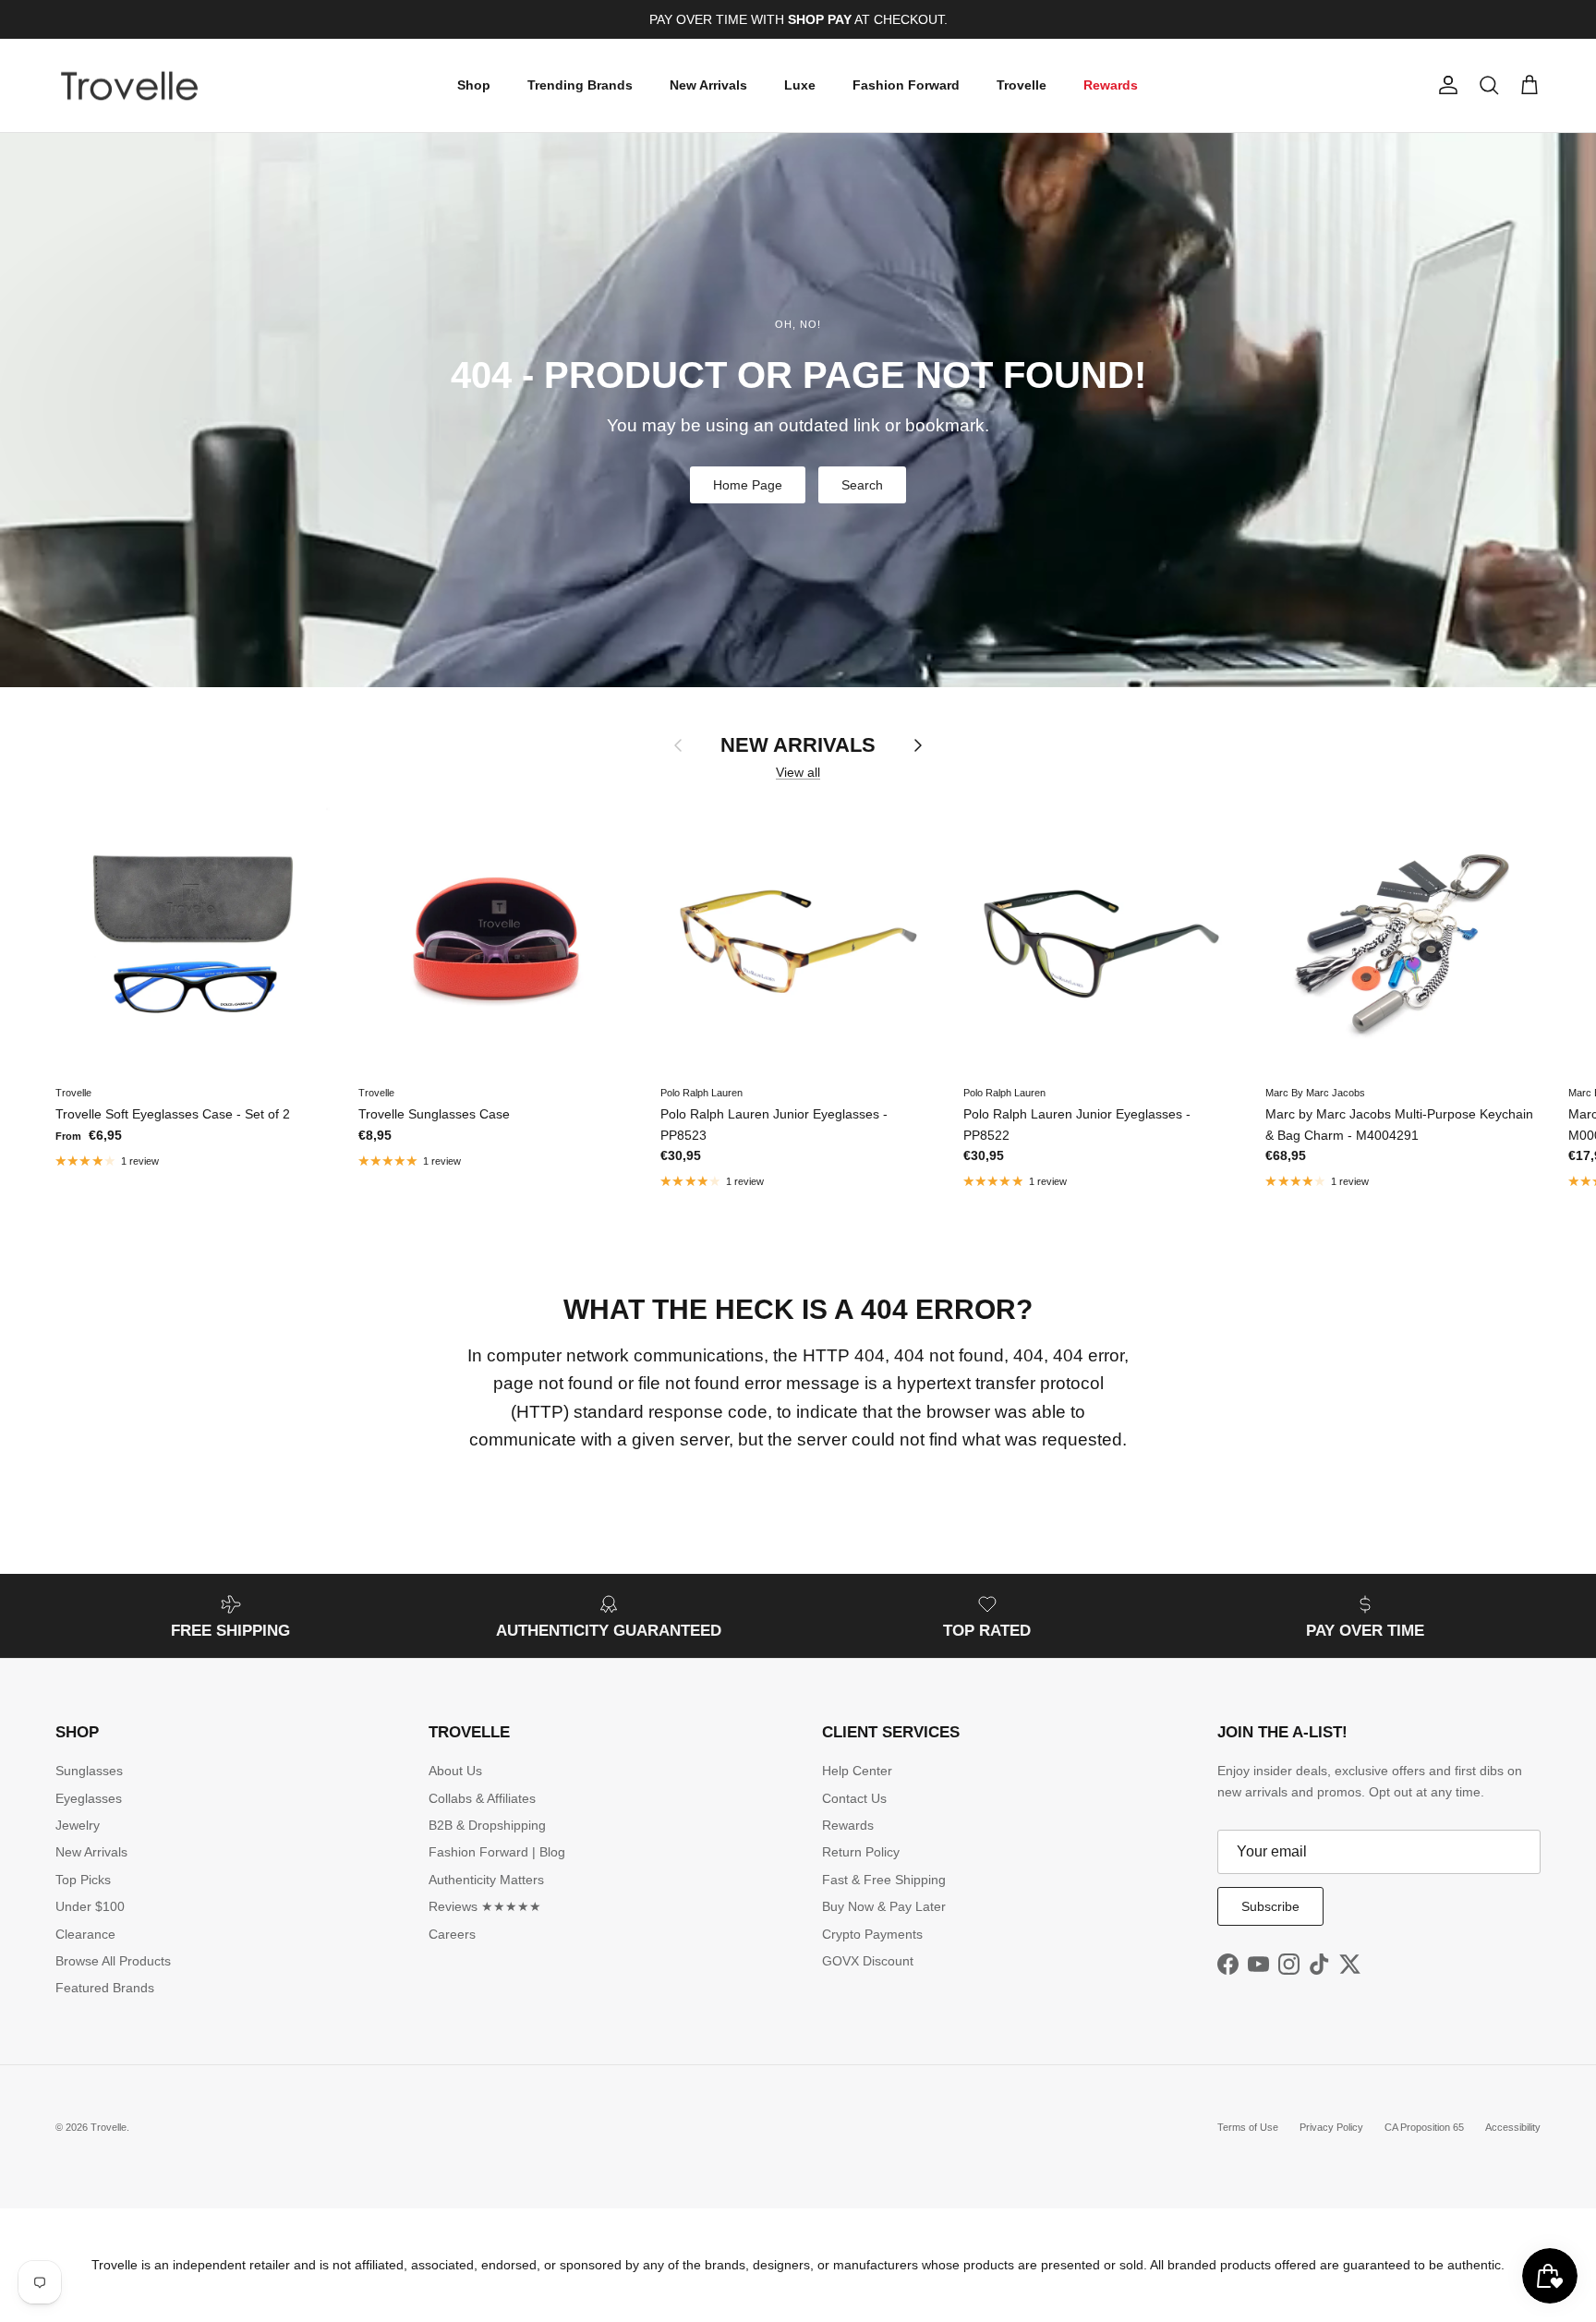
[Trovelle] (129, 86)
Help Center (857, 1771)
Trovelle (1022, 85)
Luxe (800, 85)
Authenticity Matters (486, 1880)
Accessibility (1513, 2127)
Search (862, 485)
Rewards (1111, 85)
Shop (474, 85)
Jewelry (78, 1825)
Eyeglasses (89, 1798)
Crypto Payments (872, 1934)
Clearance (85, 1934)
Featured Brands (105, 1988)
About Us (455, 1771)
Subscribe (1270, 1906)
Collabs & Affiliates (482, 1798)
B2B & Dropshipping (487, 1825)
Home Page (748, 485)
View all (798, 772)
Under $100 (90, 1906)
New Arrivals (708, 85)
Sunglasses (89, 1771)
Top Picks (83, 1880)
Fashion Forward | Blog (497, 1852)
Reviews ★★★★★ (485, 1906)
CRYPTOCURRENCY (836, 19)
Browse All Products (113, 1961)
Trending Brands (580, 85)
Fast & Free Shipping (884, 1880)
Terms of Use (1248, 2127)
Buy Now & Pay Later (884, 1906)
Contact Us (854, 1798)
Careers (452, 1934)
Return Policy (861, 1852)
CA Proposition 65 (1424, 2127)
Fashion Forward (906, 85)
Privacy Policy (1331, 2127)
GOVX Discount (868, 1961)
